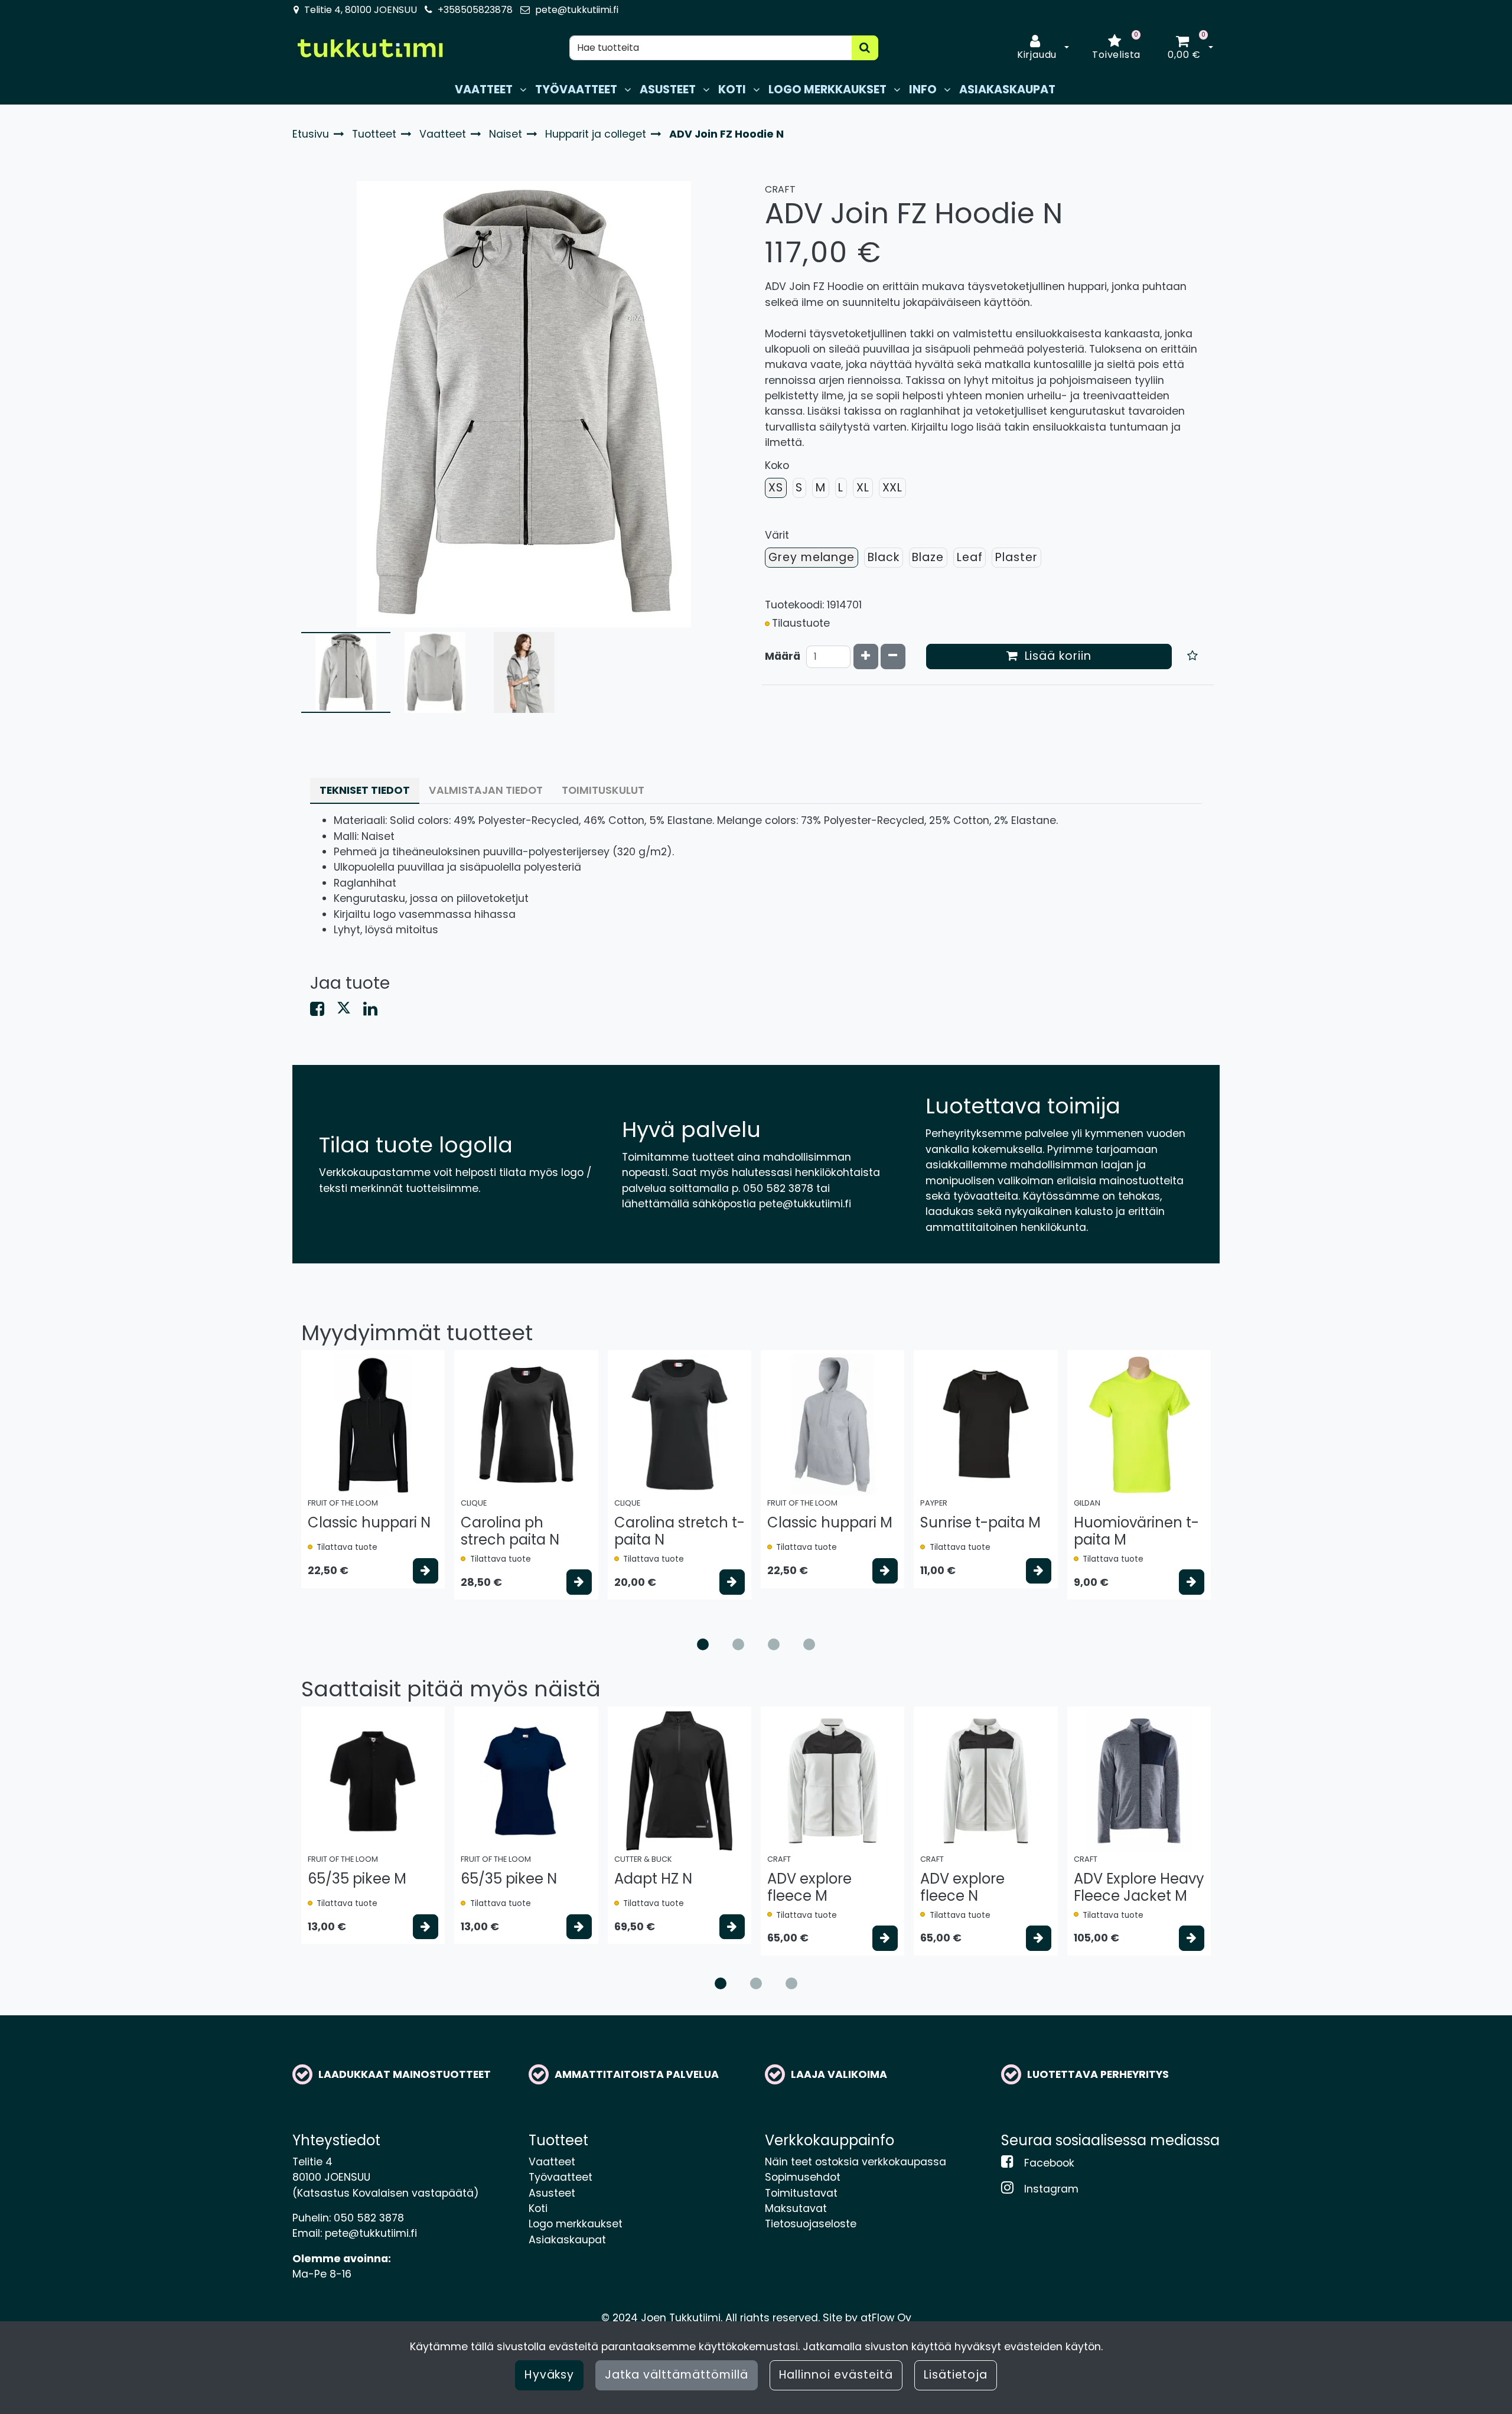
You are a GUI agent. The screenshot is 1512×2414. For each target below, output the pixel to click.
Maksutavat (796, 2208)
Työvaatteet (561, 2177)
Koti (538, 2208)
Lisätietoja (956, 2375)
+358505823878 (475, 10)
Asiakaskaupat (567, 2240)
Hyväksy (550, 2375)
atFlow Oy (886, 2318)
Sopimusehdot (803, 2177)
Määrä (783, 656)
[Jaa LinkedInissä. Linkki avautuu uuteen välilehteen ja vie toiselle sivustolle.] (375, 1011)
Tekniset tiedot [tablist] (365, 790)
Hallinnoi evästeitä (836, 2375)
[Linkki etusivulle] (370, 48)
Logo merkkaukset (576, 2224)
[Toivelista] (1193, 657)
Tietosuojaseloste (811, 2224)
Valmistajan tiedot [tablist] (486, 790)
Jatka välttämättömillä (676, 2375)
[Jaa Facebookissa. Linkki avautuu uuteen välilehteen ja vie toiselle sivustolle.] (323, 1011)
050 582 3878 (369, 2218)
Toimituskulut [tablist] (603, 790)
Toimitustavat (801, 2193)
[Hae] (865, 48)
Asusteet (552, 2193)
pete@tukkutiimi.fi (577, 10)
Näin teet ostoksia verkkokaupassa (856, 2162)
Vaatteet (552, 2162)
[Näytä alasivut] (523, 90)
